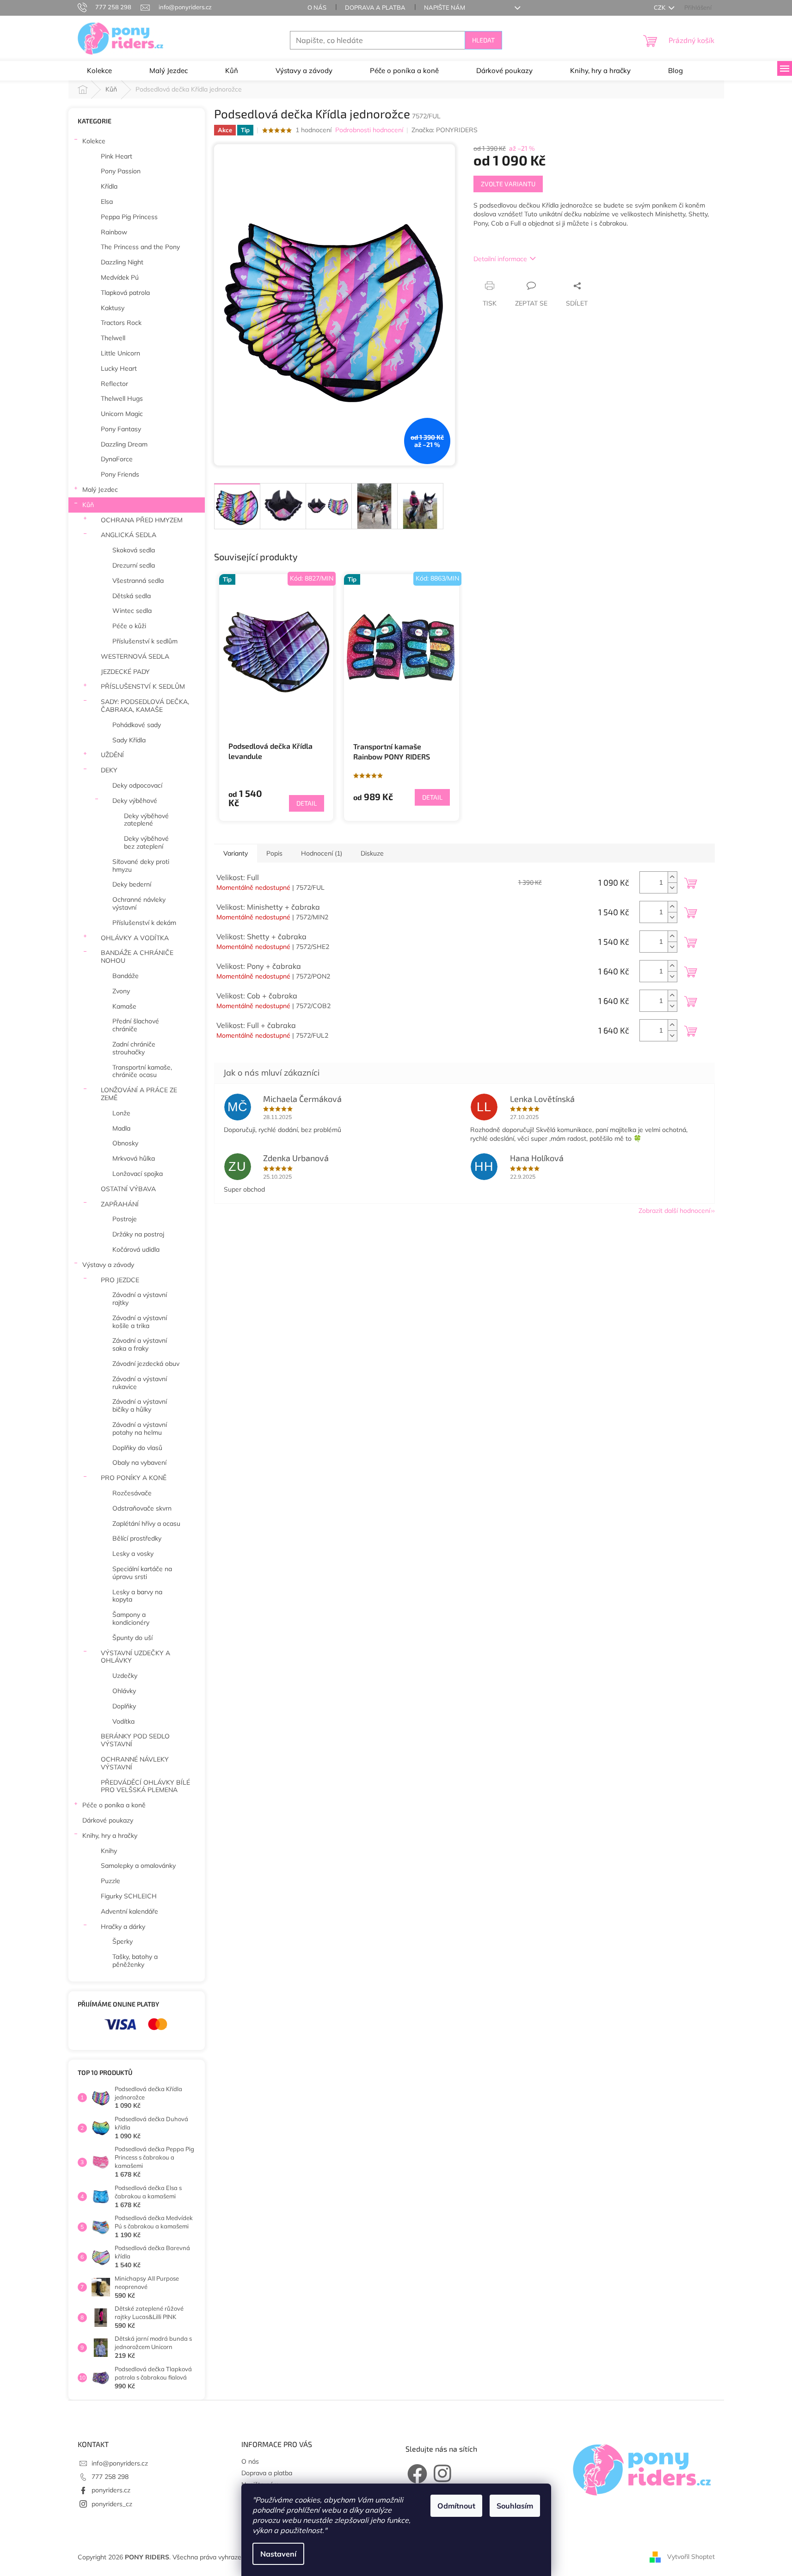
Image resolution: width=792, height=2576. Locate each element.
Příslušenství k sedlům (145, 641)
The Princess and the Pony (140, 247)
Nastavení (278, 2554)
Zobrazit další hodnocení (674, 1211)
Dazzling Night (122, 262)
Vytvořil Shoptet (691, 2557)
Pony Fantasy (121, 429)
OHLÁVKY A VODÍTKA (135, 938)
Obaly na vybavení (139, 1462)
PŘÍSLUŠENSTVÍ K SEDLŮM (143, 686)
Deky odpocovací (137, 785)
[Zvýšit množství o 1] (672, 877)
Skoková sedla (134, 550)
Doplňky (124, 1706)
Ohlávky (124, 1691)
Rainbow (114, 232)
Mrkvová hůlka (134, 1158)
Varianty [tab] (236, 853)
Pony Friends (120, 474)
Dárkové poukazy (108, 1820)
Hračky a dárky (123, 1927)
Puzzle (111, 1881)
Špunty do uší (132, 1638)
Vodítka (123, 1721)
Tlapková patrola (125, 293)
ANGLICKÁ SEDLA (129, 535)
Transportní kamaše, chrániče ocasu (142, 1071)
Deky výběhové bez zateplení (146, 842)
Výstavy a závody (108, 1265)
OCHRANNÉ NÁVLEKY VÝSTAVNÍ (135, 1763)
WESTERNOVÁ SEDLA (135, 656)
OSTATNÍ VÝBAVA (128, 1189)
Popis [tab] (274, 853)
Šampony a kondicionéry (131, 1618)
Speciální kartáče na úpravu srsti (142, 1573)
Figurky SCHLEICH (129, 1896)
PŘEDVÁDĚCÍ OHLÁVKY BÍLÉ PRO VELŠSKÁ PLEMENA (145, 1786)
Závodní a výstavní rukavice (140, 1383)
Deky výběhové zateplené (146, 820)
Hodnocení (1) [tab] (322, 853)
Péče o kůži (129, 626)
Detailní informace (500, 259)
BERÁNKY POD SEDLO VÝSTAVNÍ (135, 1740)
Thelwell (113, 338)
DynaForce (117, 459)
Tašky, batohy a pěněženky (135, 1961)
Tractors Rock (121, 323)
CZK (660, 7)
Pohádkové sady (137, 725)
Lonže (121, 1113)
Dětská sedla (132, 596)
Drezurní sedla (134, 565)
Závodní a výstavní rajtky (140, 1299)
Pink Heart (117, 156)
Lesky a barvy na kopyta (137, 1596)
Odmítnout (456, 2506)
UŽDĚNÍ (112, 755)
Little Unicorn (120, 353)
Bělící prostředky (137, 1538)
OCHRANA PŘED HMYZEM (142, 520)
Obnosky (125, 1143)
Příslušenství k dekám (144, 923)
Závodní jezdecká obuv (146, 1364)
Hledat (483, 40)
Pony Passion (121, 171)
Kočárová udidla (136, 1249)
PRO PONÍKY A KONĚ (134, 1478)
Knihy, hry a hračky (110, 1836)
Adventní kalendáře (129, 1911)
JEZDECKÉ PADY (125, 672)
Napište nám (445, 7)
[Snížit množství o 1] (672, 888)
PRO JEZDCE (120, 1280)
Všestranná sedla (138, 581)
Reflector (114, 384)
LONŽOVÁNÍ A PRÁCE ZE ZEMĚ (139, 1094)
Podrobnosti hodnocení (369, 130)
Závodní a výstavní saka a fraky (140, 1344)
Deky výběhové (135, 801)
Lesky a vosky (133, 1554)
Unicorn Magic (122, 414)
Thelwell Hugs (122, 398)
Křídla (109, 186)
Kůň (88, 505)
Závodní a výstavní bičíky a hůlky (140, 1405)
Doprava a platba (375, 7)
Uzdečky (125, 1676)
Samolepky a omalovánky (138, 1866)
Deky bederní (132, 884)
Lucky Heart (119, 368)
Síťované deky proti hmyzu (141, 866)
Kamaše (124, 1006)
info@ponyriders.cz (120, 2463)
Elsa (107, 202)
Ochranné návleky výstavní (139, 903)
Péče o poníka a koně (114, 1805)
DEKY (109, 770)
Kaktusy (113, 308)
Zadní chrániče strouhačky (134, 1048)
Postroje (125, 1219)
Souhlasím (515, 2506)
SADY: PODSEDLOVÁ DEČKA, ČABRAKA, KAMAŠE (145, 706)
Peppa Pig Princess (129, 217)
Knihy (109, 1851)
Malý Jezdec (100, 490)
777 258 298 (110, 2477)
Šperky (123, 1941)
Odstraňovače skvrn (142, 1508)
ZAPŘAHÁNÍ (120, 1204)
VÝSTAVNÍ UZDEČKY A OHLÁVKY (135, 1657)
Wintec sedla (132, 611)
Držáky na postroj (138, 1234)
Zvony (121, 991)
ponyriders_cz (112, 2504)
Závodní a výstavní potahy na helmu (140, 1429)
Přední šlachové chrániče (136, 1025)
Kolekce (94, 141)
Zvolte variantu (508, 184)
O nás (317, 7)
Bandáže (126, 976)
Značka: (445, 130)
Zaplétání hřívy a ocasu (146, 1524)
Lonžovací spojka (138, 1174)
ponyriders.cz (111, 2490)
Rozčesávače (132, 1493)
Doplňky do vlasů (137, 1448)
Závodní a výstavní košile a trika (140, 1322)
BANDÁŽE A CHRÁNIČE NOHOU (137, 957)
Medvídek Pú (120, 277)
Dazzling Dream (124, 444)
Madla (121, 1128)
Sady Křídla (129, 740)
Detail (307, 803)
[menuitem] (99, 71)
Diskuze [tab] (372, 853)
